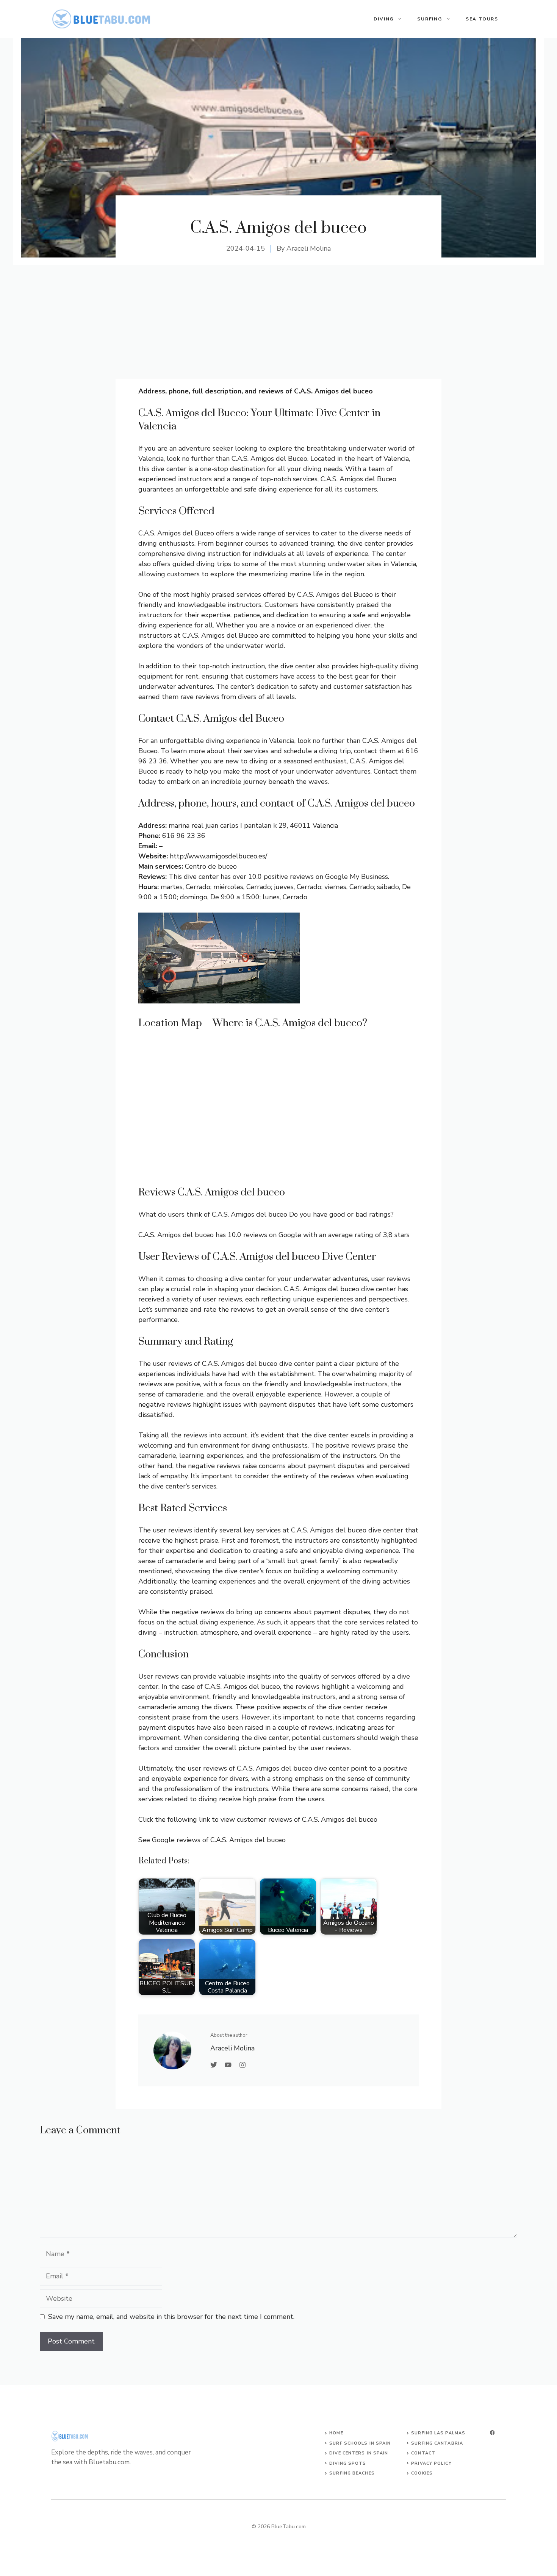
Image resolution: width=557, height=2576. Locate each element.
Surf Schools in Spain (360, 2443)
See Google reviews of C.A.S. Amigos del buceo (212, 1840)
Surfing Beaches (352, 2473)
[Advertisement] (278, 322)
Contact (423, 2453)
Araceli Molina (309, 248)
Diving (384, 19)
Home (336, 2433)
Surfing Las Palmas (438, 2433)
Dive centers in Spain (359, 2453)
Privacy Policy (431, 2463)
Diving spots (348, 2463)
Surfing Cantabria (437, 2443)
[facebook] (492, 2433)
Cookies (422, 2473)
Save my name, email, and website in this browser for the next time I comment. (171, 2317)
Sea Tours (482, 19)
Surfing (430, 19)
